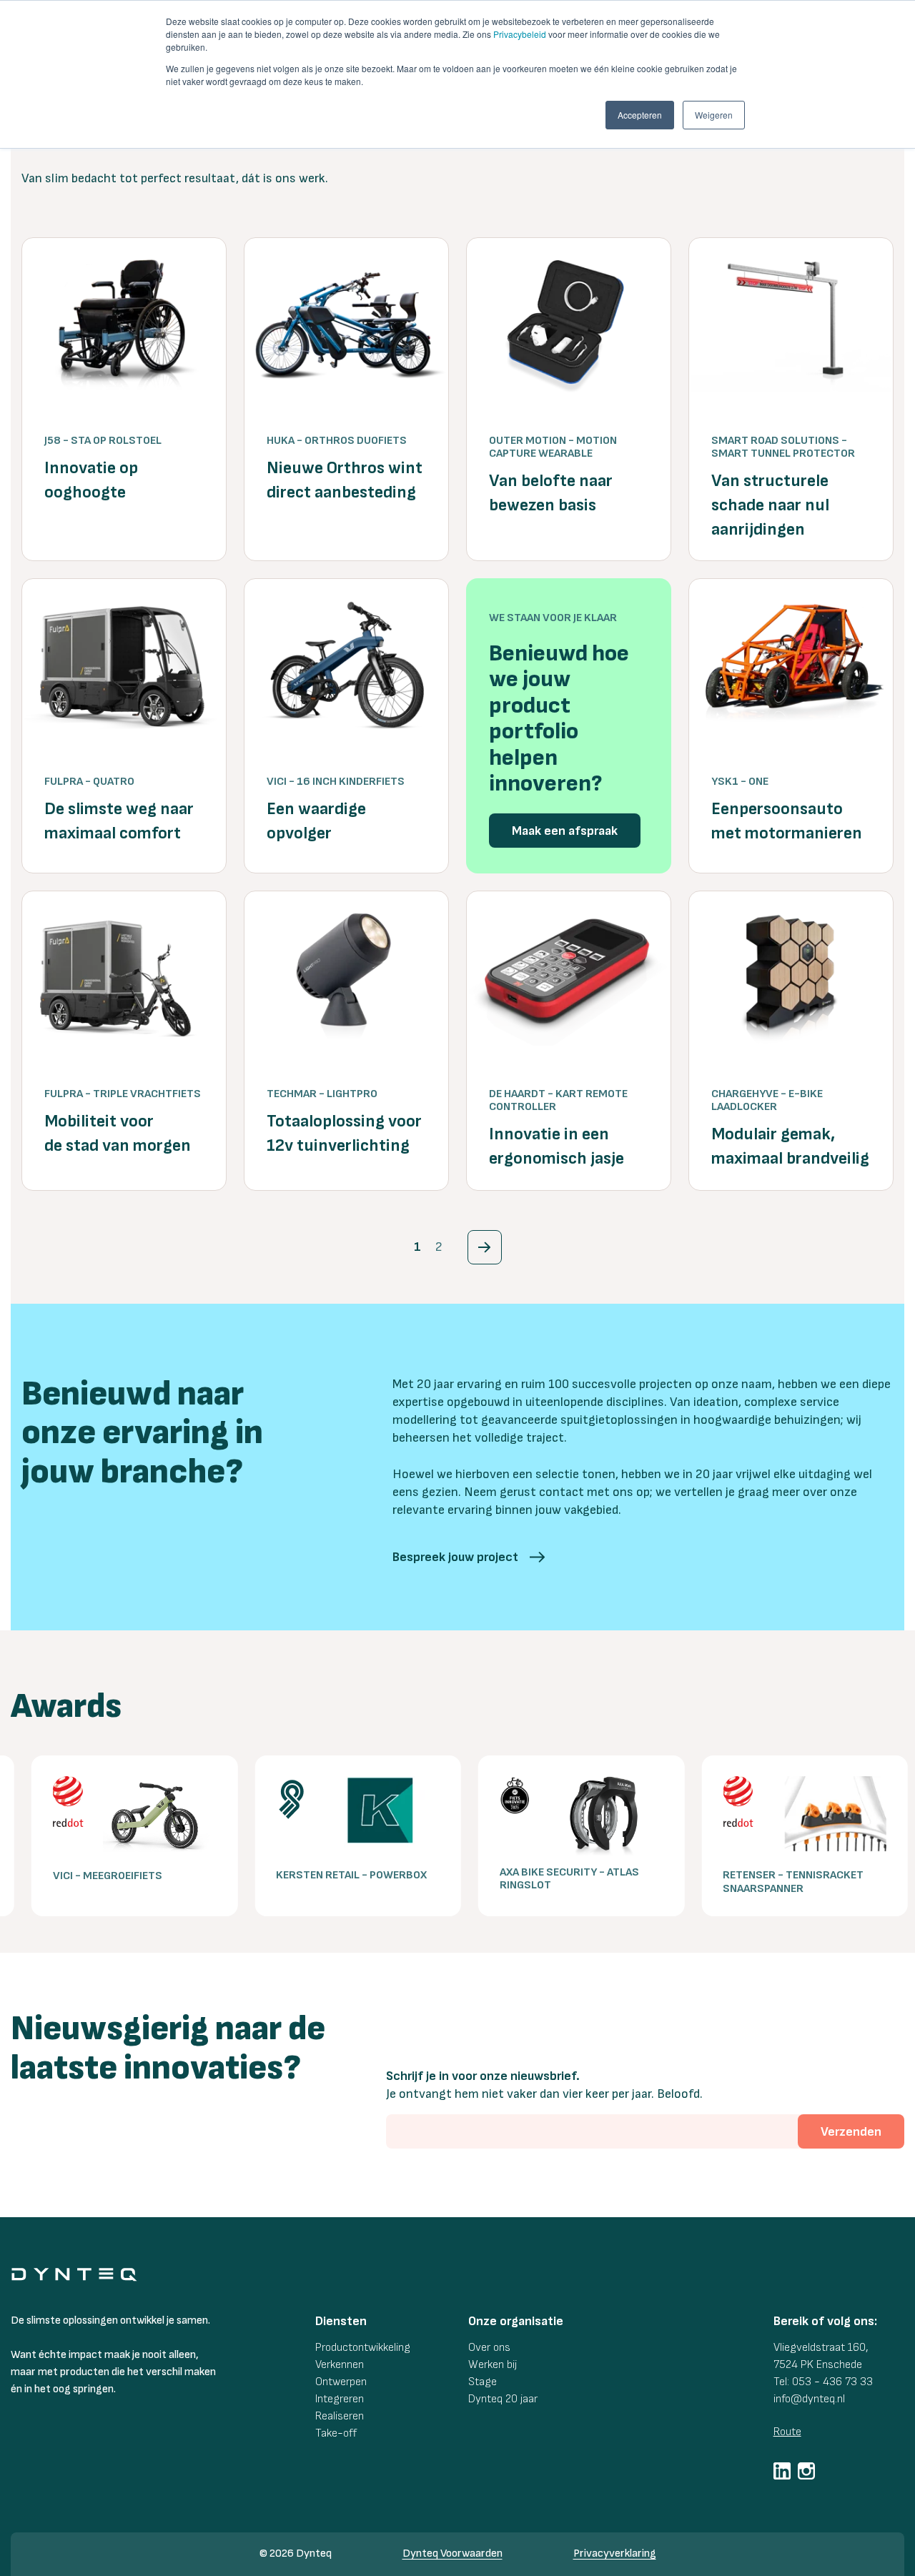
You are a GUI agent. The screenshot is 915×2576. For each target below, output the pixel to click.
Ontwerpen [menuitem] (341, 2382)
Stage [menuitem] (483, 2382)
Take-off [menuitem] (336, 2433)
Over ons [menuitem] (489, 2348)
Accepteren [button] (640, 115)
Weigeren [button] (714, 115)
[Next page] (485, 1247)
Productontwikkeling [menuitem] (363, 2348)
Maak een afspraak (565, 831)
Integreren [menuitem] (340, 2399)
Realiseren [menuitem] (340, 2416)
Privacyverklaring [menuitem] (615, 2553)
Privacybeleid (520, 34)
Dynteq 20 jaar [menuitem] (503, 2399)
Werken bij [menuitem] (493, 2365)
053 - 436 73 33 (832, 2382)
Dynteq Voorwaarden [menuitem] (452, 2553)
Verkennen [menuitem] (340, 2365)
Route (787, 2432)
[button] (469, 1557)
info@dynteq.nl (809, 2399)
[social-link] (782, 2471)
